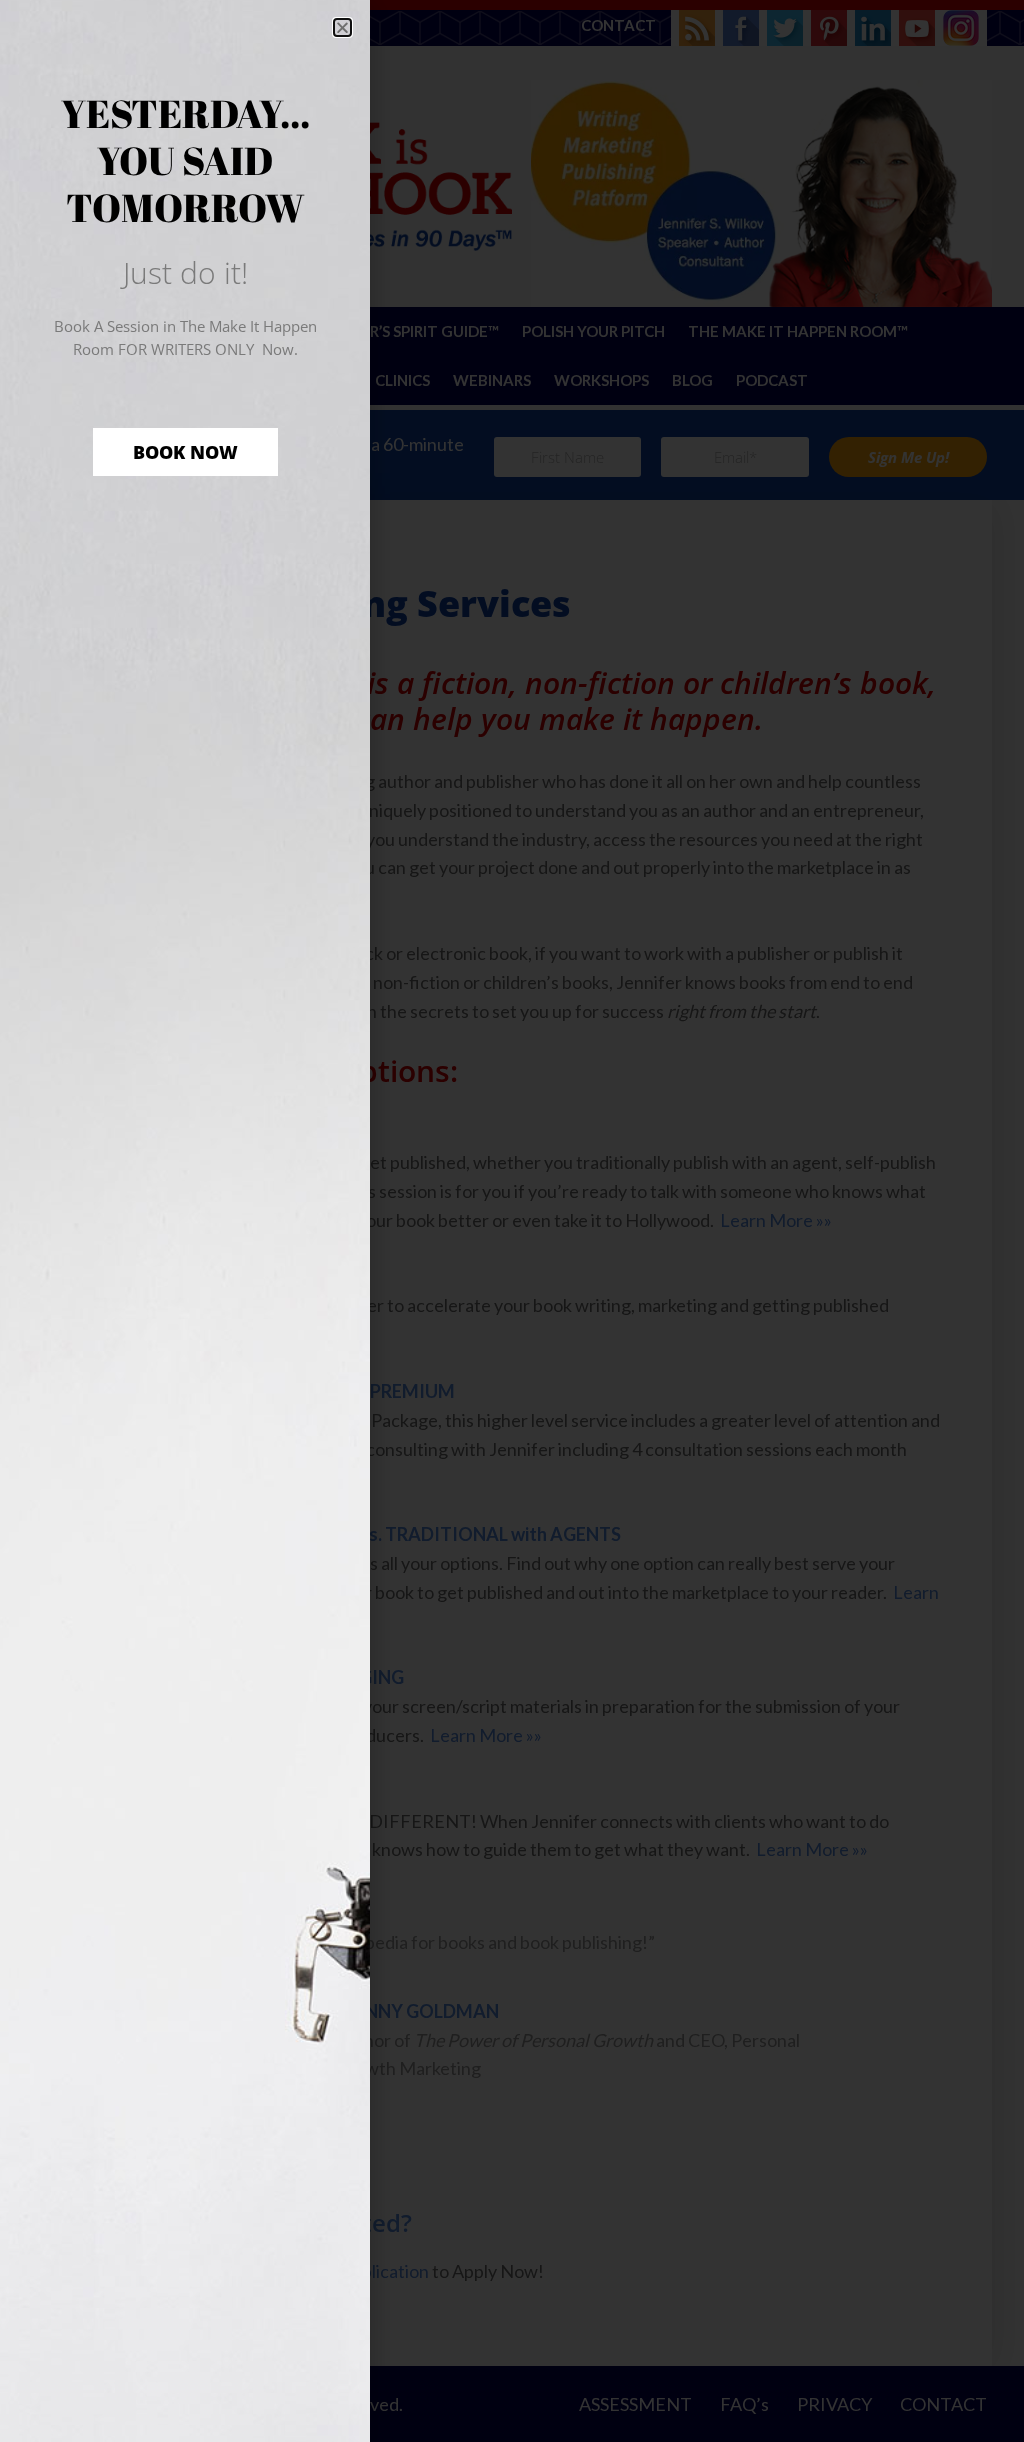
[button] (342, 27)
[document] (512, 1221)
